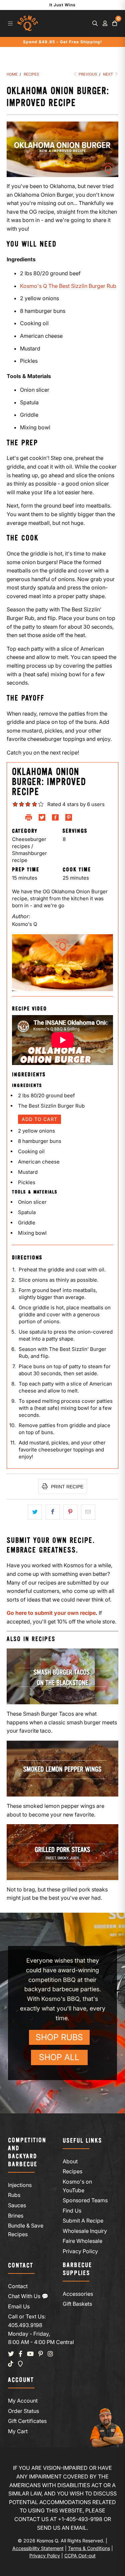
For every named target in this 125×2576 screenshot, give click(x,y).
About (70, 2161)
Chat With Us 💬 (28, 2296)
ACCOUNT (21, 2380)
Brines (16, 2216)
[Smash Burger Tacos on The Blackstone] (62, 1676)
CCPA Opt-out (80, 2556)
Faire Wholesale (82, 2241)
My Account (23, 2401)
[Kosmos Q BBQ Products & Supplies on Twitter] (11, 2354)
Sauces (17, 2205)
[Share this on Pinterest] (70, 1512)
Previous (87, 74)
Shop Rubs (59, 2037)
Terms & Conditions (89, 2548)
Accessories (78, 2294)
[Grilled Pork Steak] (62, 1852)
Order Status (23, 2411)
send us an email (62, 2528)
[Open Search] (95, 23)
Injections (20, 2185)
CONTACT (21, 2266)
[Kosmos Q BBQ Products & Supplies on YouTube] (30, 2354)
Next (108, 74)
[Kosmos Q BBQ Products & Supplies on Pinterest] (41, 2354)
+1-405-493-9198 (80, 2519)
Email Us (19, 2306)
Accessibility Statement (38, 2548)
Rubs (14, 2195)
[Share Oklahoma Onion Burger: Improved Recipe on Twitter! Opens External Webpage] (42, 819)
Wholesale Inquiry (85, 2231)
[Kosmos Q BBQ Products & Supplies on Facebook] (20, 2354)
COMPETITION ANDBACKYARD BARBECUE (27, 2152)
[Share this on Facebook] (52, 1512)
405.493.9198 (25, 2325)
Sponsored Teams (85, 2200)
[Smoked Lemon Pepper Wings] (62, 1769)
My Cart (18, 2431)
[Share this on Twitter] (35, 1512)
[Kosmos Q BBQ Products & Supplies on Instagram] (50, 2354)
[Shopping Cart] (115, 23)
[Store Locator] (20, 2364)
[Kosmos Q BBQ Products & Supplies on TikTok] (11, 2364)
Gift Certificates (27, 2421)
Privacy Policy (80, 2251)
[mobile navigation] (10, 23)
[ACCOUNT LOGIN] (105, 23)
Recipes (72, 2171)
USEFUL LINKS (82, 2141)
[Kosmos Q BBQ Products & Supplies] (27, 23)
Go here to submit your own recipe (51, 1613)
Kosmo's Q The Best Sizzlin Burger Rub (68, 286)
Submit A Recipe (83, 2221)
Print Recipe (66, 1487)
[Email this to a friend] (88, 1512)
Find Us (72, 2211)
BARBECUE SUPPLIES (77, 2269)
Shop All (59, 2057)
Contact (18, 2286)
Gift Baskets (77, 2304)
